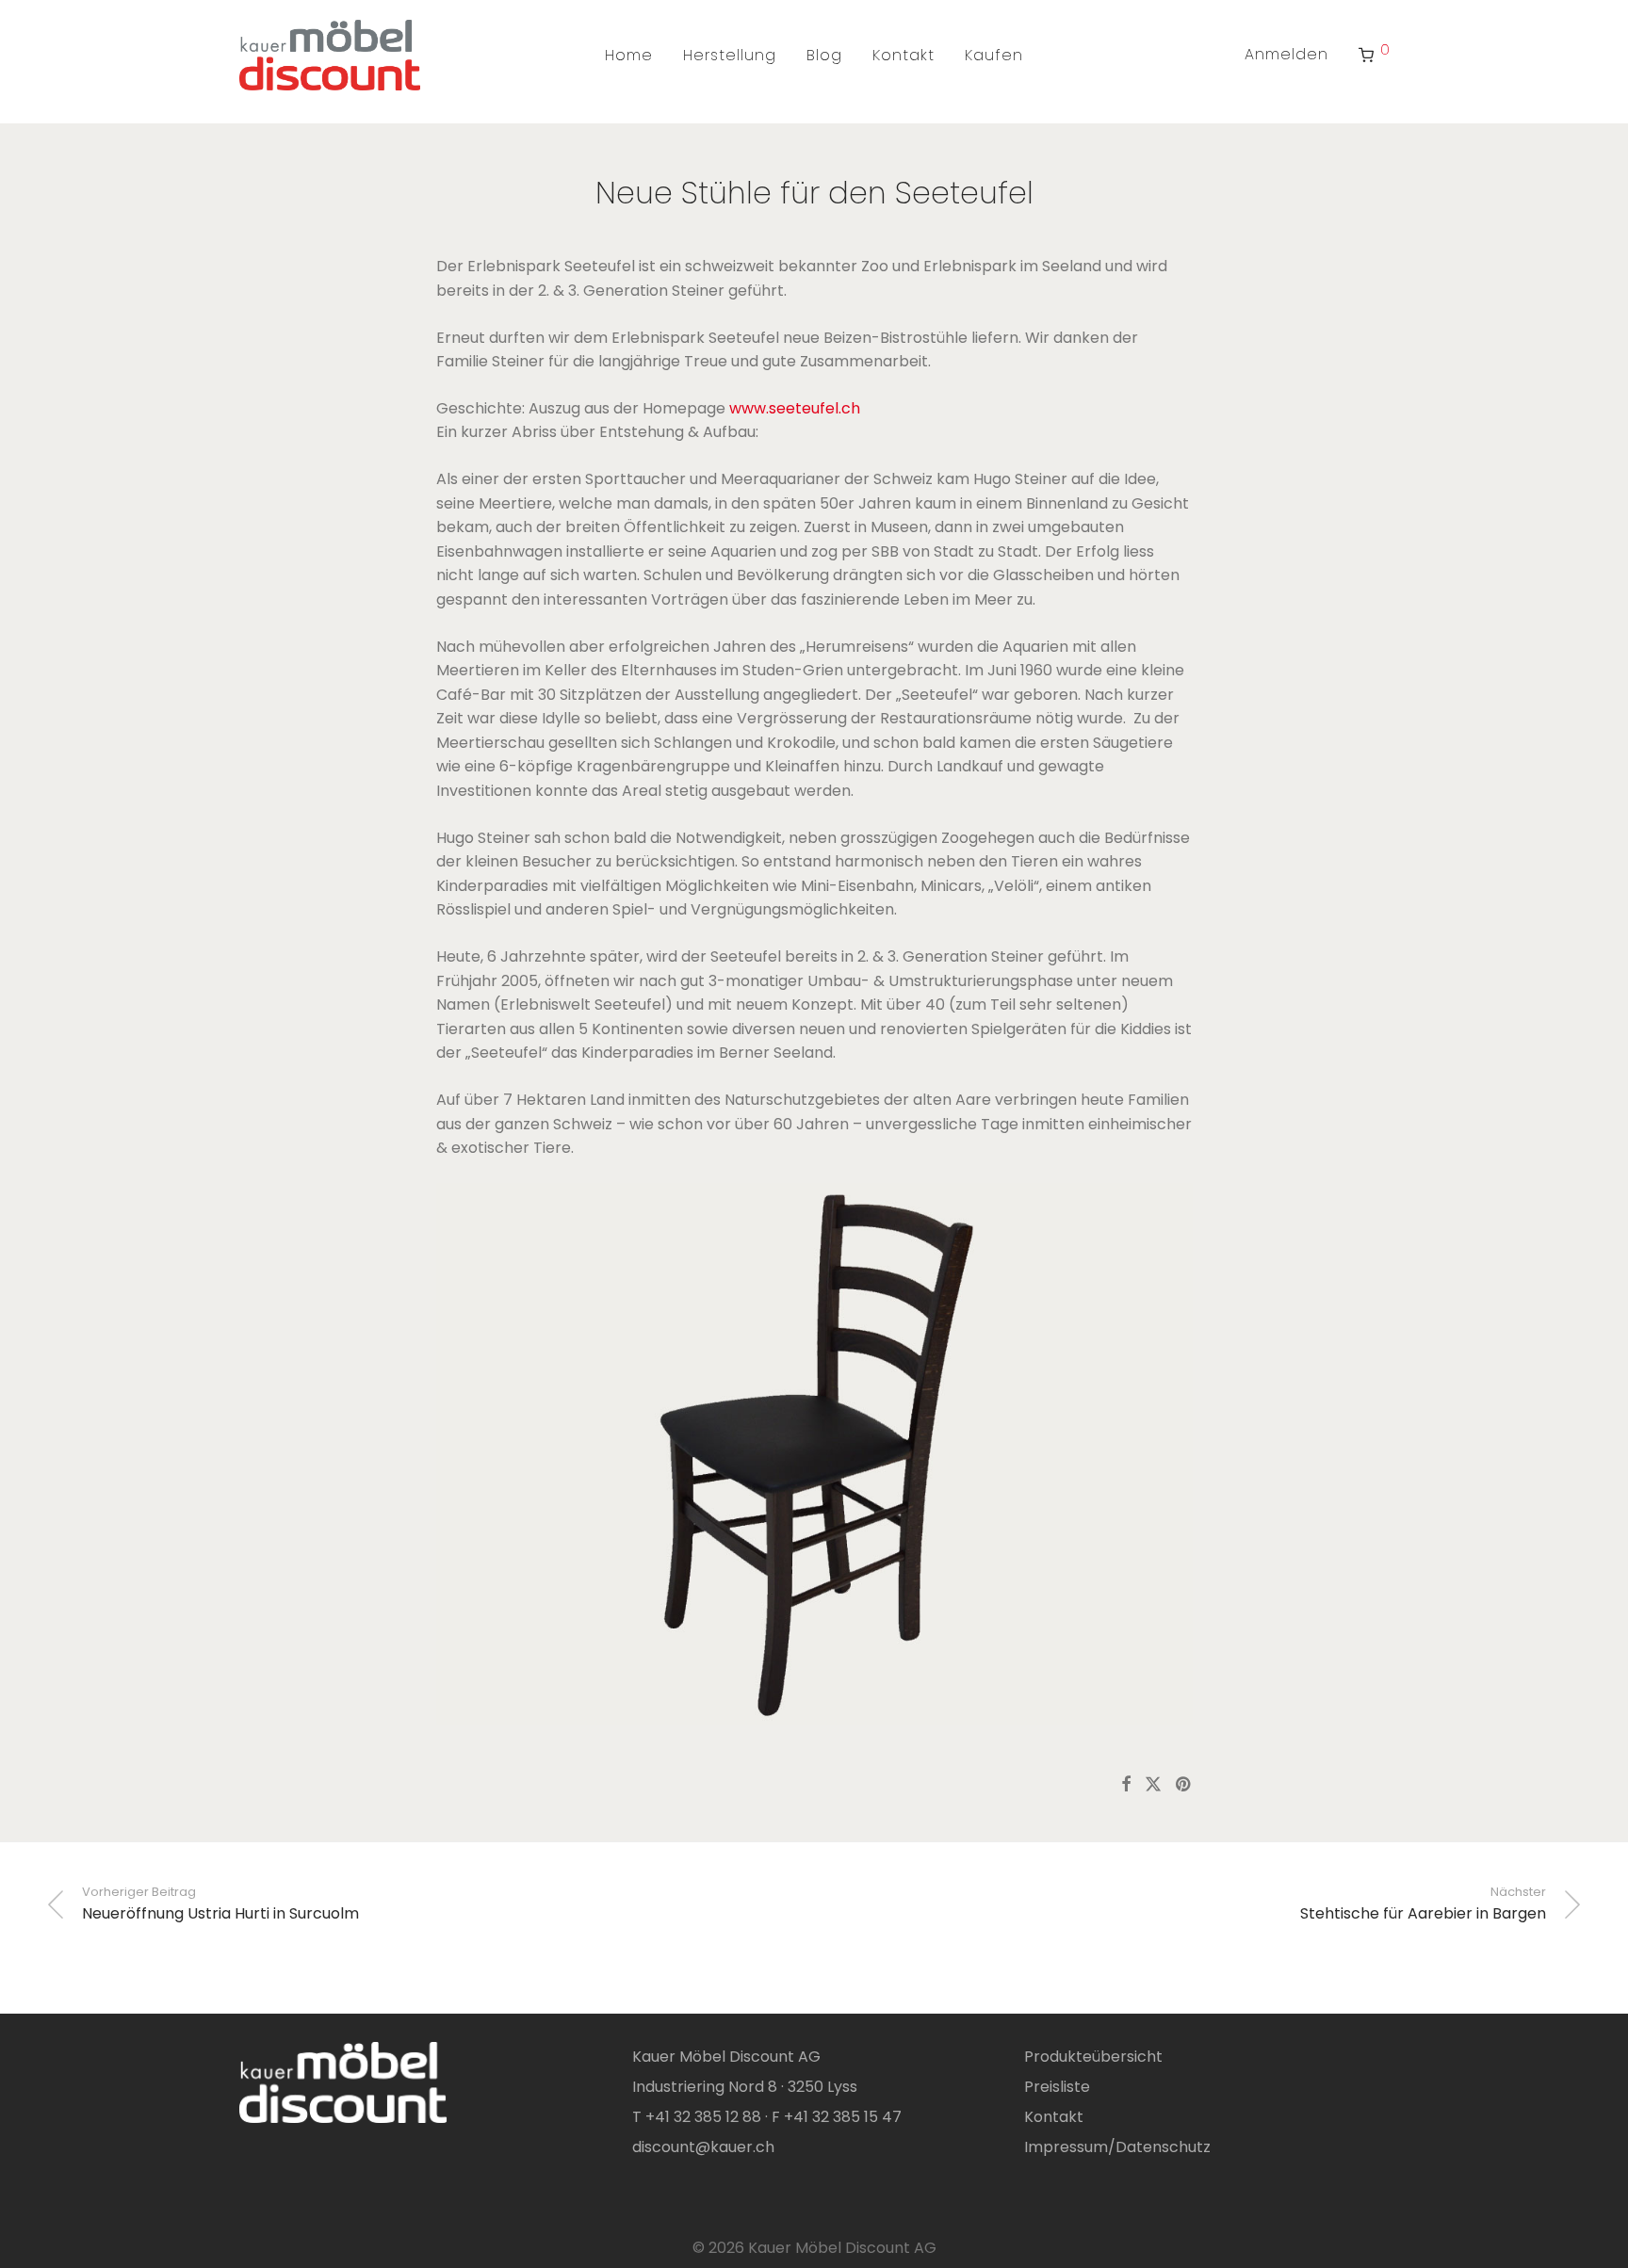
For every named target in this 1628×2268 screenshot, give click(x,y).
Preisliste (1057, 2087)
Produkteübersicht (1093, 2057)
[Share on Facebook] (1126, 1785)
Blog (824, 55)
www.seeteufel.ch (795, 408)
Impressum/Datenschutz (1117, 2147)
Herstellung (730, 55)
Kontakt (904, 55)
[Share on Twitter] (1153, 1785)
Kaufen (994, 55)
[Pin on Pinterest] (1184, 1785)
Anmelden (1286, 54)
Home (629, 55)
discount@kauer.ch (703, 2147)
